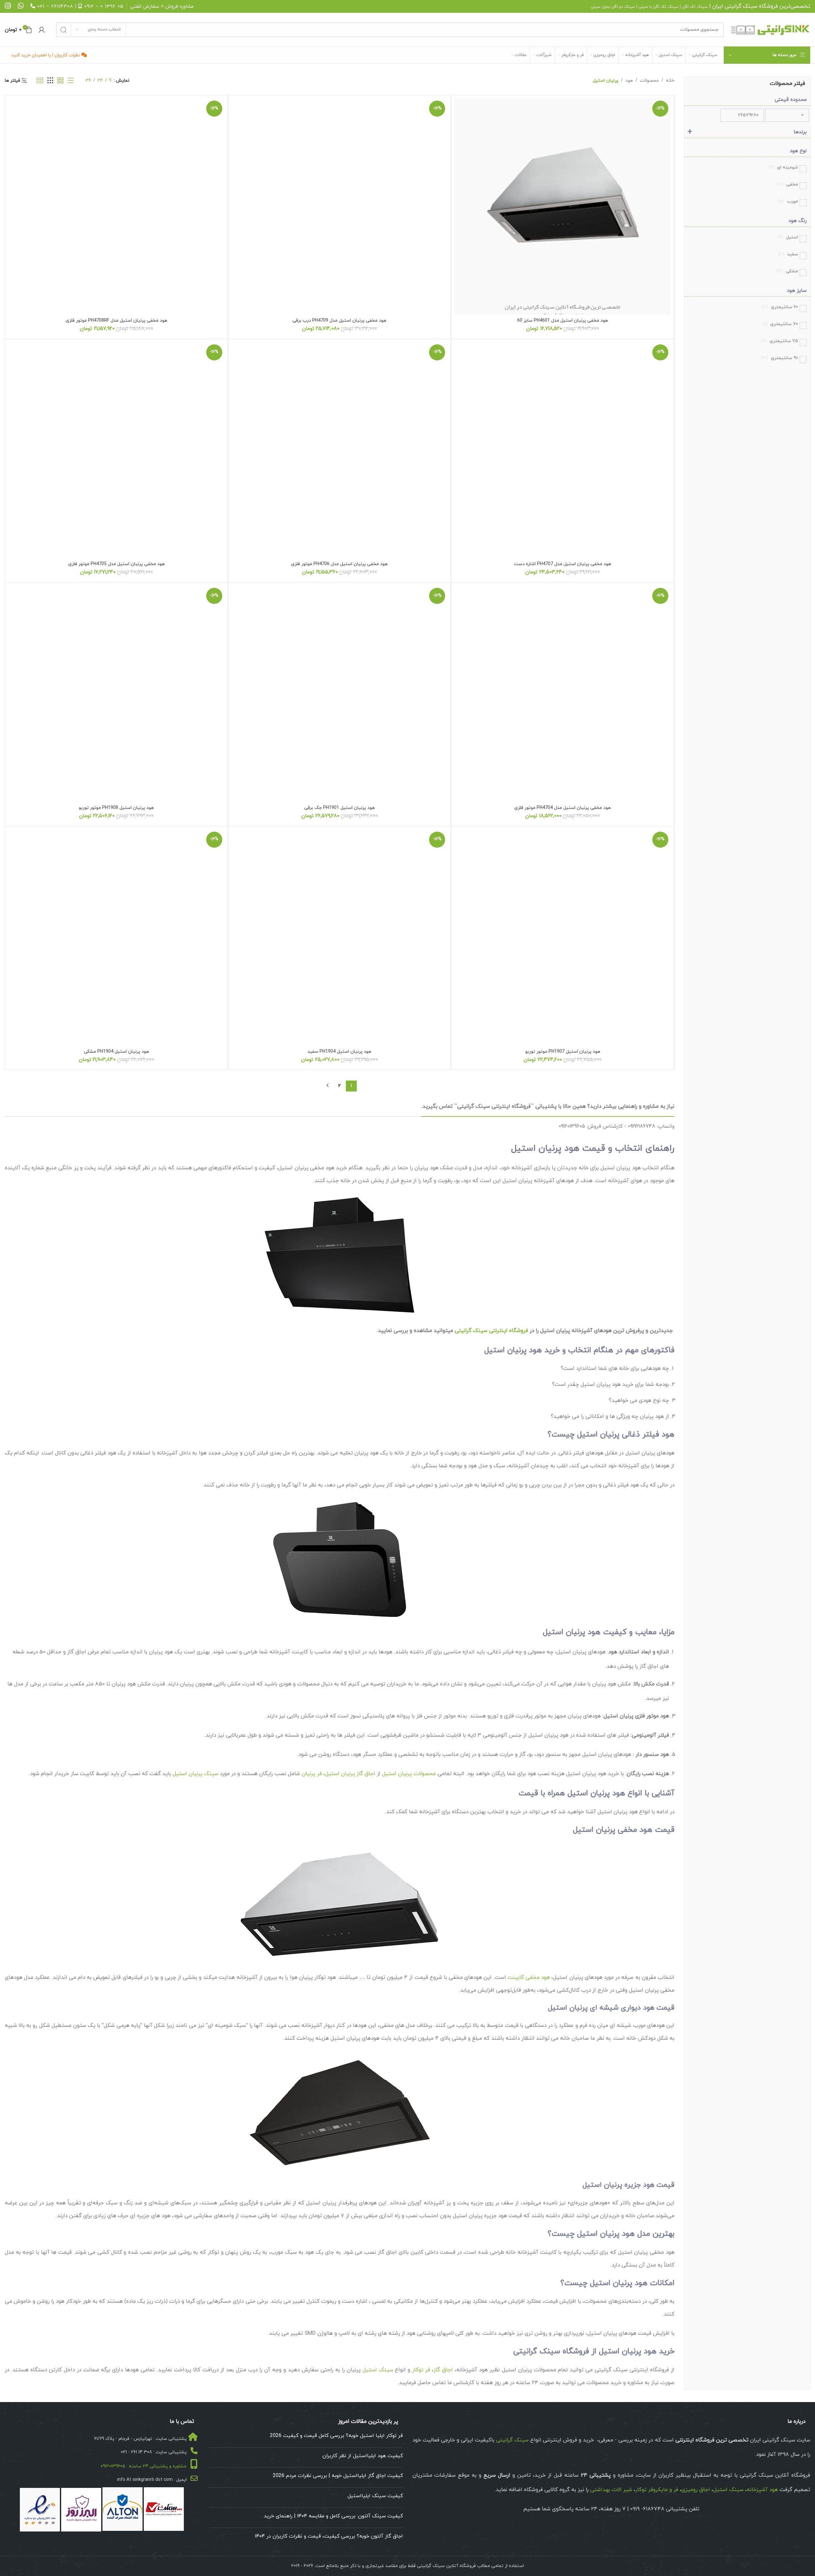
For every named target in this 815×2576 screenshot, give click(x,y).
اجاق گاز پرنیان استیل (350, 1774)
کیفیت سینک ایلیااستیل (375, 2496)
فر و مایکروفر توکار (657, 2490)
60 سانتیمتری (780, 307)
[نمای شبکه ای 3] (50, 81)
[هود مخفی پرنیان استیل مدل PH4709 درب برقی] (340, 206)
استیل (788, 237)
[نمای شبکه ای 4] (40, 81)
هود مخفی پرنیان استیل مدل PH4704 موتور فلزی (562, 808)
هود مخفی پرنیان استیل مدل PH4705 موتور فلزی (116, 564)
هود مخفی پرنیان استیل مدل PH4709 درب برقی (339, 321)
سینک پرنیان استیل (196, 1774)
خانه (670, 81)
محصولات (649, 81)
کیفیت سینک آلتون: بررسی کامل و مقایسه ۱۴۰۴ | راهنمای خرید (333, 2516)
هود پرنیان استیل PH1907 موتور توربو (563, 1052)
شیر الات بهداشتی (611, 2490)
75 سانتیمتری (779, 341)
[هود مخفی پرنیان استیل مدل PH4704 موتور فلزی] (562, 694)
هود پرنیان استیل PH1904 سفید (339, 1052)
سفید (788, 254)
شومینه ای (783, 167)
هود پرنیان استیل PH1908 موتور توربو (116, 808)
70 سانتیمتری (780, 324)
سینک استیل (378, 2370)
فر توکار (421, 2370)
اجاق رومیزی (696, 2490)
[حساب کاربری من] (42, 30)
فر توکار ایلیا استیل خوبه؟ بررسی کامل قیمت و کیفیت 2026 (336, 2436)
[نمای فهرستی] (71, 81)
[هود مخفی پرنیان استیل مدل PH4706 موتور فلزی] (340, 450)
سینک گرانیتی (741, 6)
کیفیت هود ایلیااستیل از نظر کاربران (363, 2456)
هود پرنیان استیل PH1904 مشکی (116, 1052)
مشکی (787, 271)
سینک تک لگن (695, 7)
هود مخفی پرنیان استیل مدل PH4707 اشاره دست (562, 564)
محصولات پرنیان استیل (409, 1774)
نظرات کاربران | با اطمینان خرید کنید (46, 55)
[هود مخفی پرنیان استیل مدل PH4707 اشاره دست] (562, 450)
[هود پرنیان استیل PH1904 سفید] (340, 938)
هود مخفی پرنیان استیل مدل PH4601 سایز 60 (562, 321)
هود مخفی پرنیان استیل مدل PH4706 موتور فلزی (339, 564)
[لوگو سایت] (770, 29)
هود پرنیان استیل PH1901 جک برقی (339, 808)
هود (629, 81)
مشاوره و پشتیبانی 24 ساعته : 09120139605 (143, 2466)
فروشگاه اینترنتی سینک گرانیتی (491, 1331)
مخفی (787, 184)
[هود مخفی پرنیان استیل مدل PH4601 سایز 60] (562, 206)
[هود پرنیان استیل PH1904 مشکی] (116, 938)
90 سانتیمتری (779, 358)
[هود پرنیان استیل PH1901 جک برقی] (340, 694)
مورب (788, 201)
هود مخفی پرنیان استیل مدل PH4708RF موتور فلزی (116, 321)
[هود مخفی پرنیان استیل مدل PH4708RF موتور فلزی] (116, 206)
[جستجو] (63, 30)
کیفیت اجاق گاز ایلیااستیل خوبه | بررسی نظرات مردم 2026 (338, 2476)
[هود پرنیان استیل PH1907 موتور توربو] (562, 938)
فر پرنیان (312, 1774)
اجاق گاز (443, 2370)
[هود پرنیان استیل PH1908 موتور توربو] (116, 694)
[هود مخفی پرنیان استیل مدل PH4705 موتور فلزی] (116, 450)
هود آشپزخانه (762, 2490)
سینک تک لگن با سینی (659, 7)
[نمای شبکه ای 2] (60, 81)
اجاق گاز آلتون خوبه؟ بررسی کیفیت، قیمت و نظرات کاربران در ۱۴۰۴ (329, 2536)
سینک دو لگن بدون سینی (613, 7)
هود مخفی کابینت (529, 1978)
